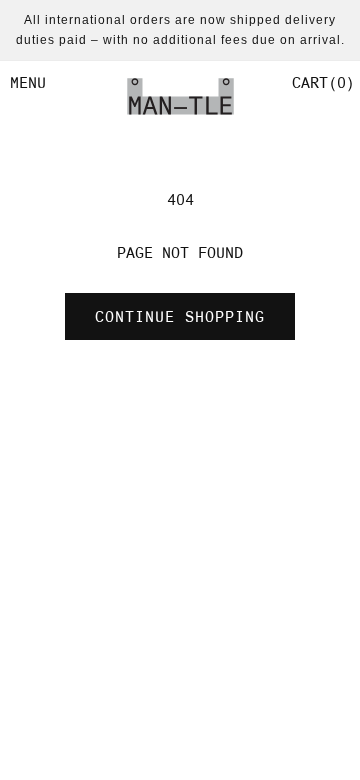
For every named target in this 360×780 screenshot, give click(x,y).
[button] (321, 83)
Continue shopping (180, 317)
